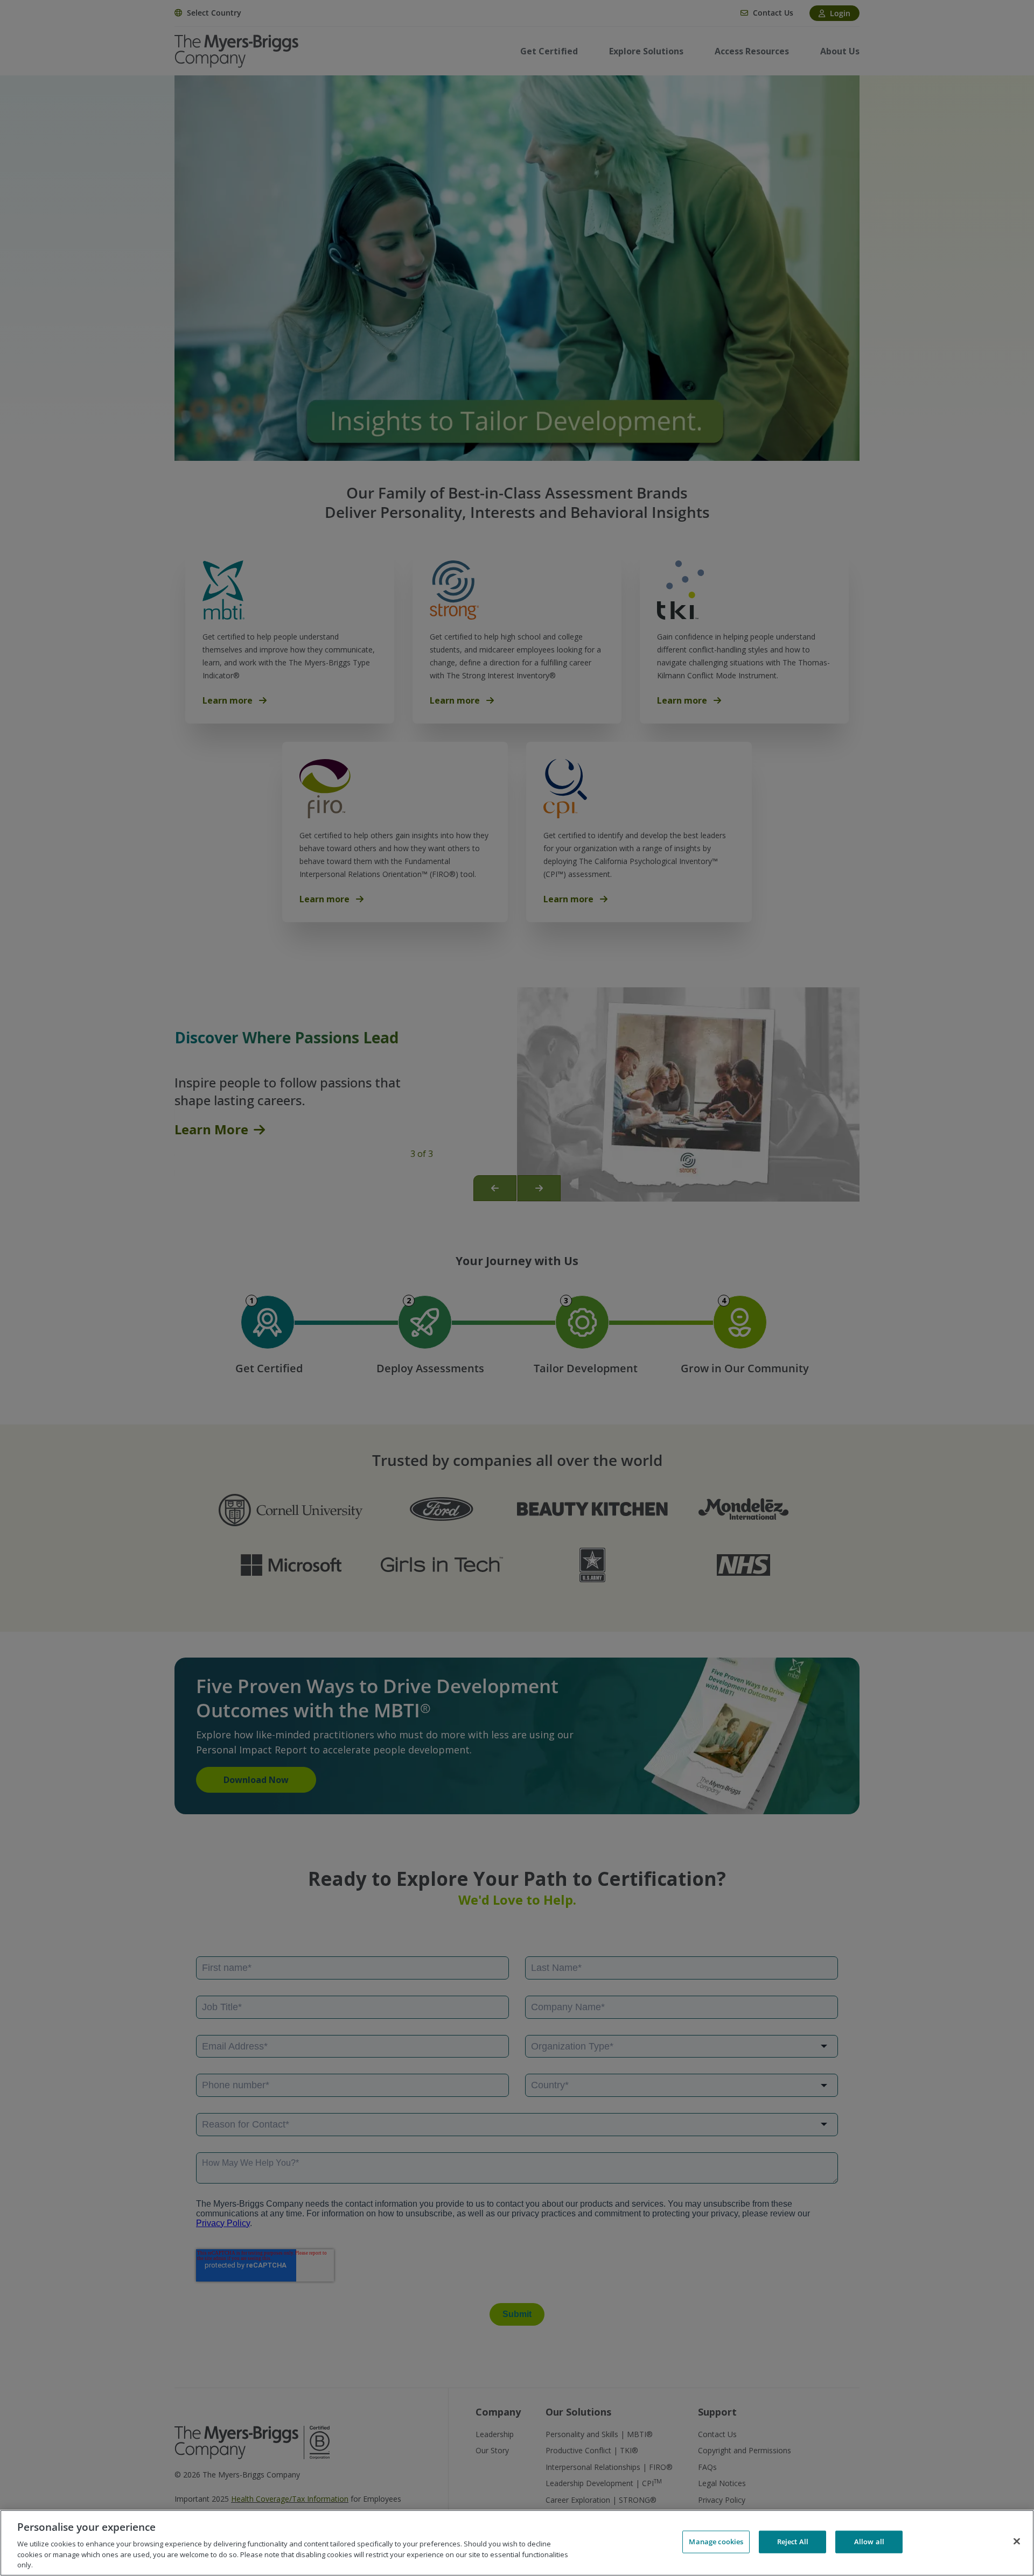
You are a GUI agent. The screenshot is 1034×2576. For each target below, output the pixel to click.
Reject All (793, 2542)
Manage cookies (716, 2542)
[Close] (1017, 2542)
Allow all (869, 2542)
